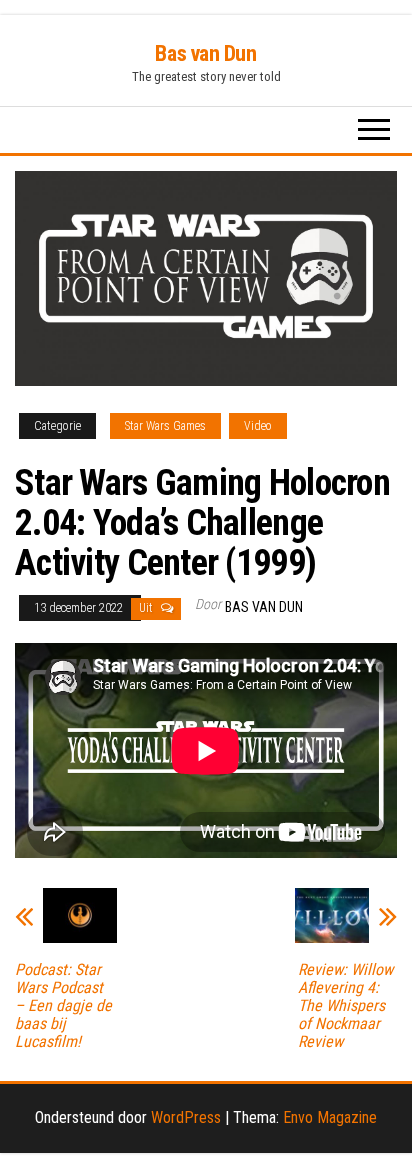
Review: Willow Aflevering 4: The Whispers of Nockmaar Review (345, 1006)
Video (258, 426)
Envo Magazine (330, 1117)
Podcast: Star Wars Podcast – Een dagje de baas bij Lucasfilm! (63, 1006)
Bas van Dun (205, 53)
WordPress (186, 1117)
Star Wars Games (165, 426)
